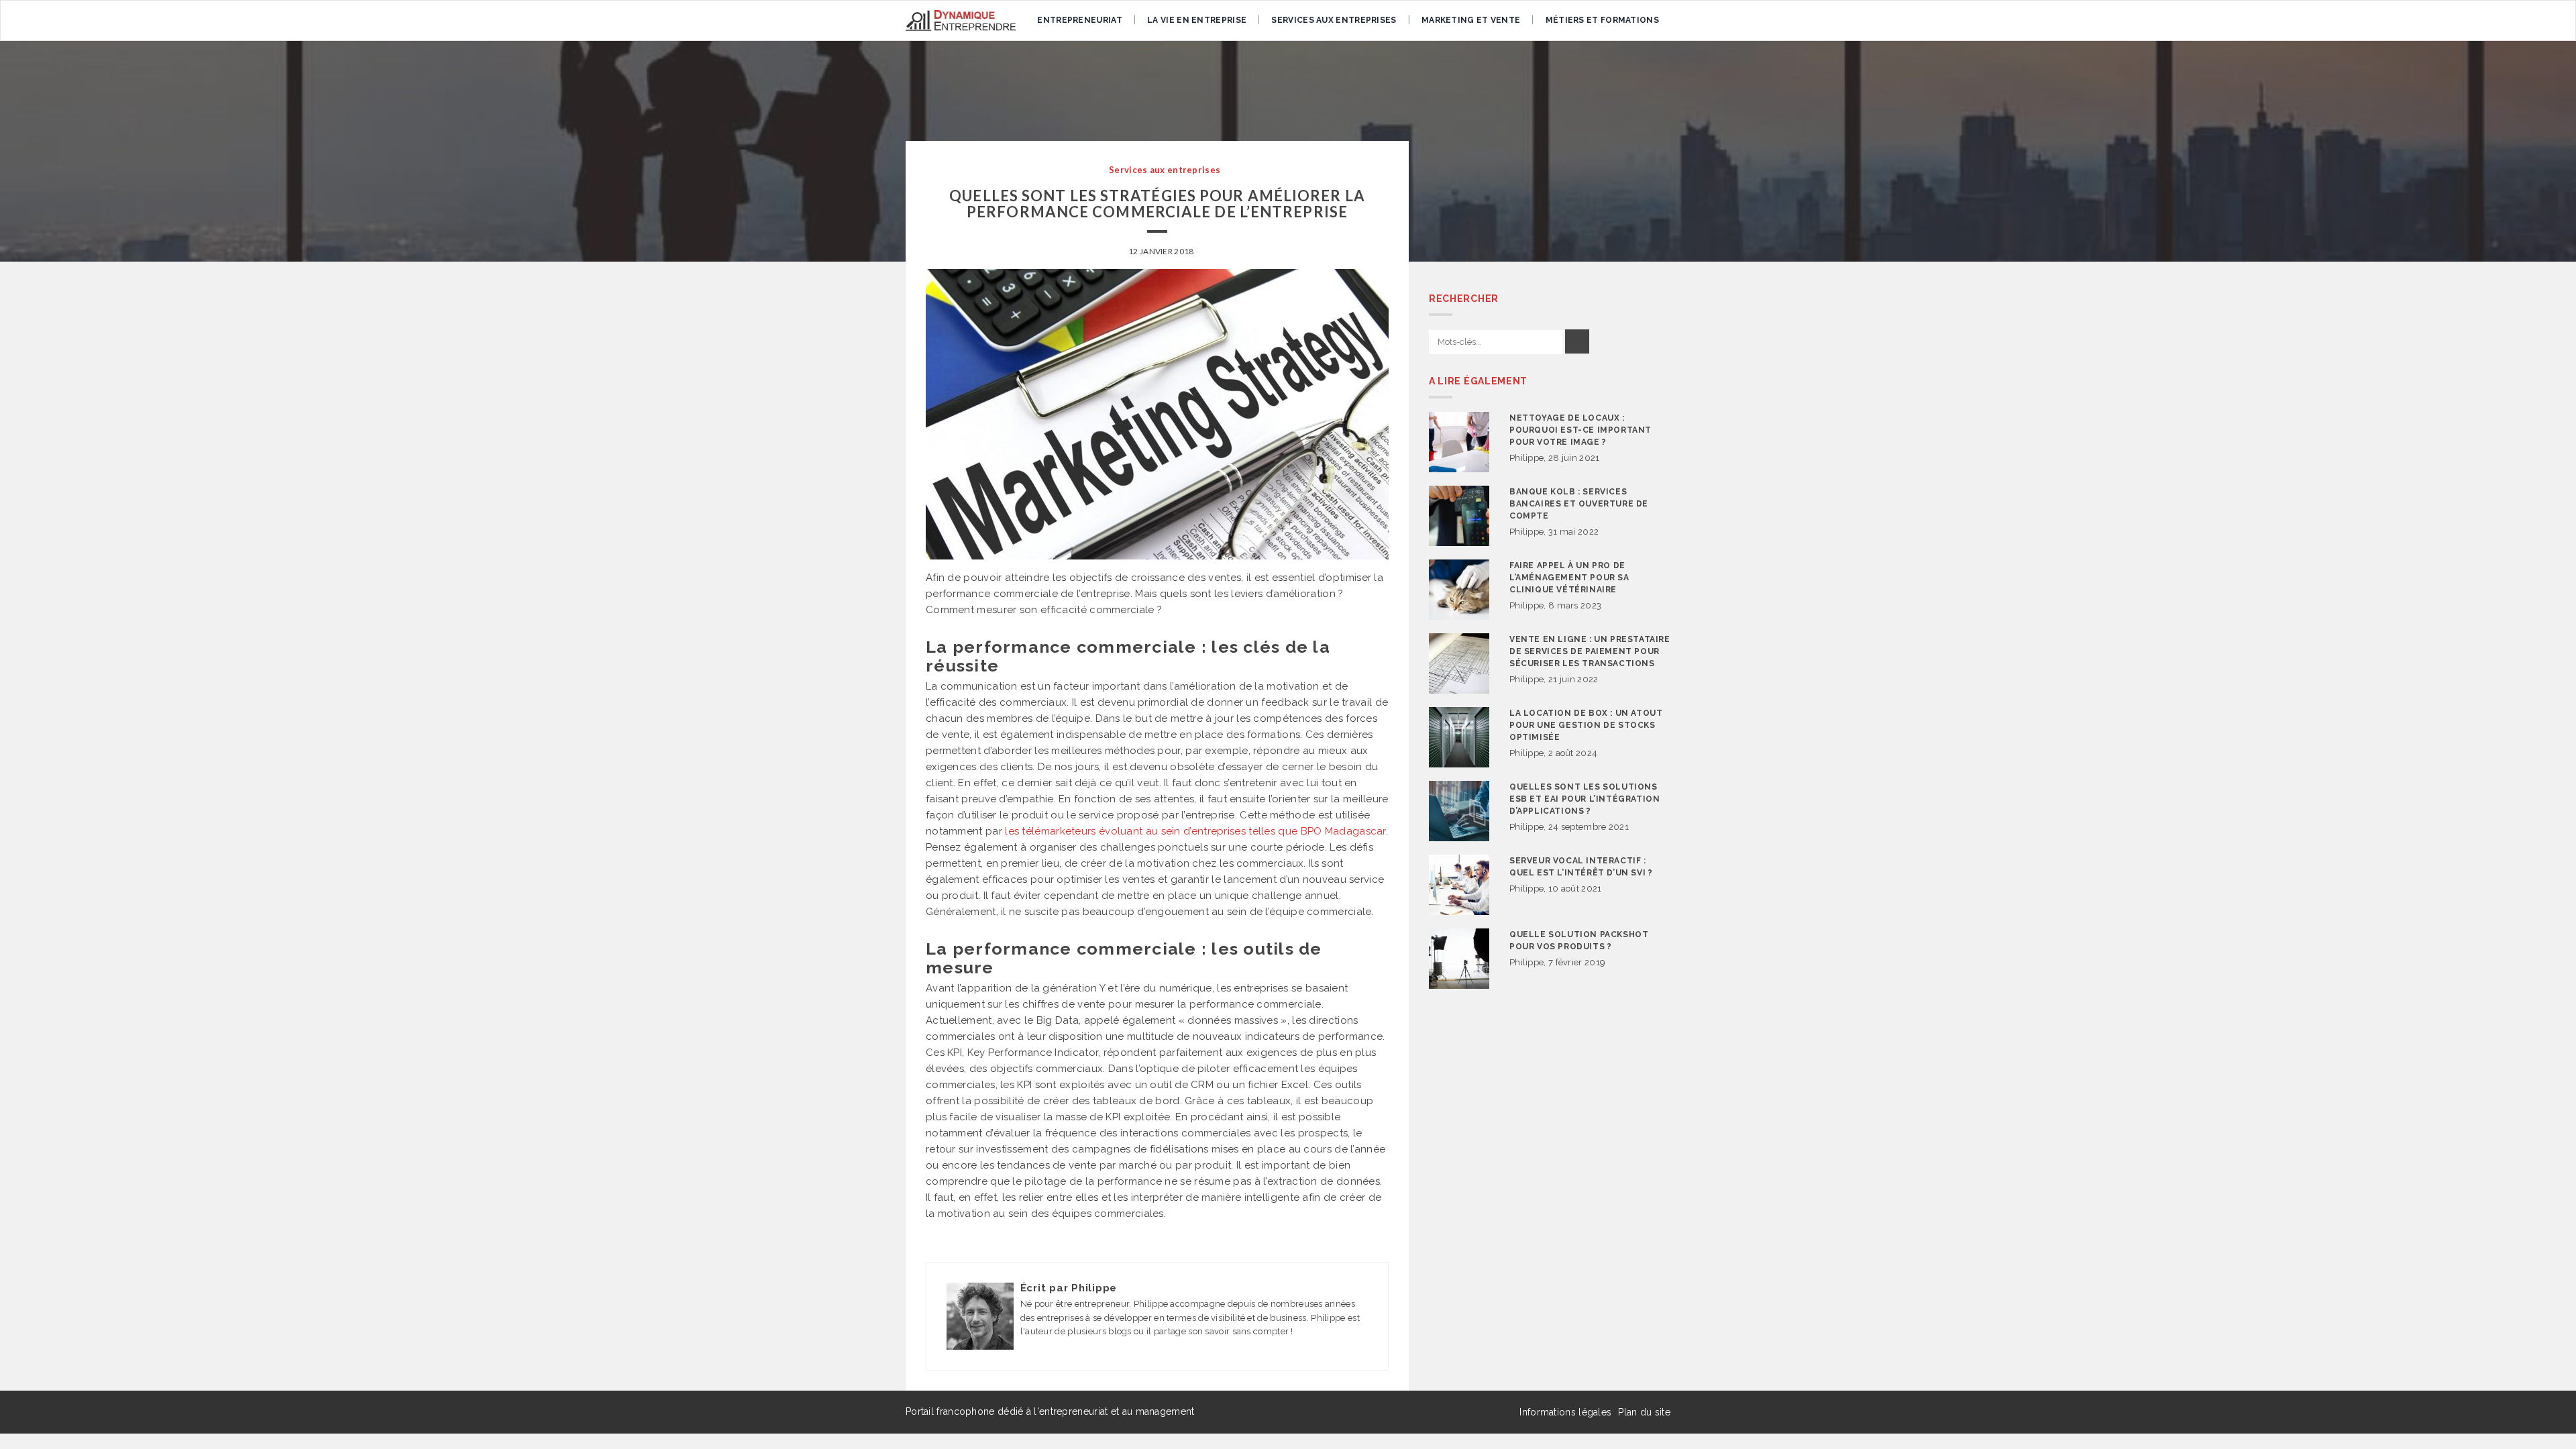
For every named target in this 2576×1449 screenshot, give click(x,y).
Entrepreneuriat (1080, 20)
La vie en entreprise (1197, 20)
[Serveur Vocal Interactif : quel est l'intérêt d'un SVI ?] (1459, 885)
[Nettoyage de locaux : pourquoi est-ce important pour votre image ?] (1459, 442)
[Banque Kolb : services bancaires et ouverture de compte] (1459, 516)
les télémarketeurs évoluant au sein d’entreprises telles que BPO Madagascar (1195, 831)
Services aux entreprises (1334, 20)
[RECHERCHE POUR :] (1496, 342)
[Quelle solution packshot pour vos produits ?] (1459, 959)
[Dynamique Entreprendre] (961, 20)
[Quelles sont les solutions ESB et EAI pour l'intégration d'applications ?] (1459, 811)
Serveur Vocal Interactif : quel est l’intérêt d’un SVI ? (1581, 867)
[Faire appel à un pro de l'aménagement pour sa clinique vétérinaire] (1459, 590)
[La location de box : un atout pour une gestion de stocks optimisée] (1459, 737)
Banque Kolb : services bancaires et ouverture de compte (1579, 504)
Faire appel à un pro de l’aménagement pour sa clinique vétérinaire (1569, 578)
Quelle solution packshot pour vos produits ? (1579, 941)
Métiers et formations (1602, 20)
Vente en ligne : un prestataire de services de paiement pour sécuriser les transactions (1590, 651)
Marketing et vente (1471, 20)
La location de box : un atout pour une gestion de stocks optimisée (1586, 725)
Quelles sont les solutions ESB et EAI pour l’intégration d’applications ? (1585, 799)
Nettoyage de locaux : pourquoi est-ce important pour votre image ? (1580, 430)
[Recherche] (1577, 341)
